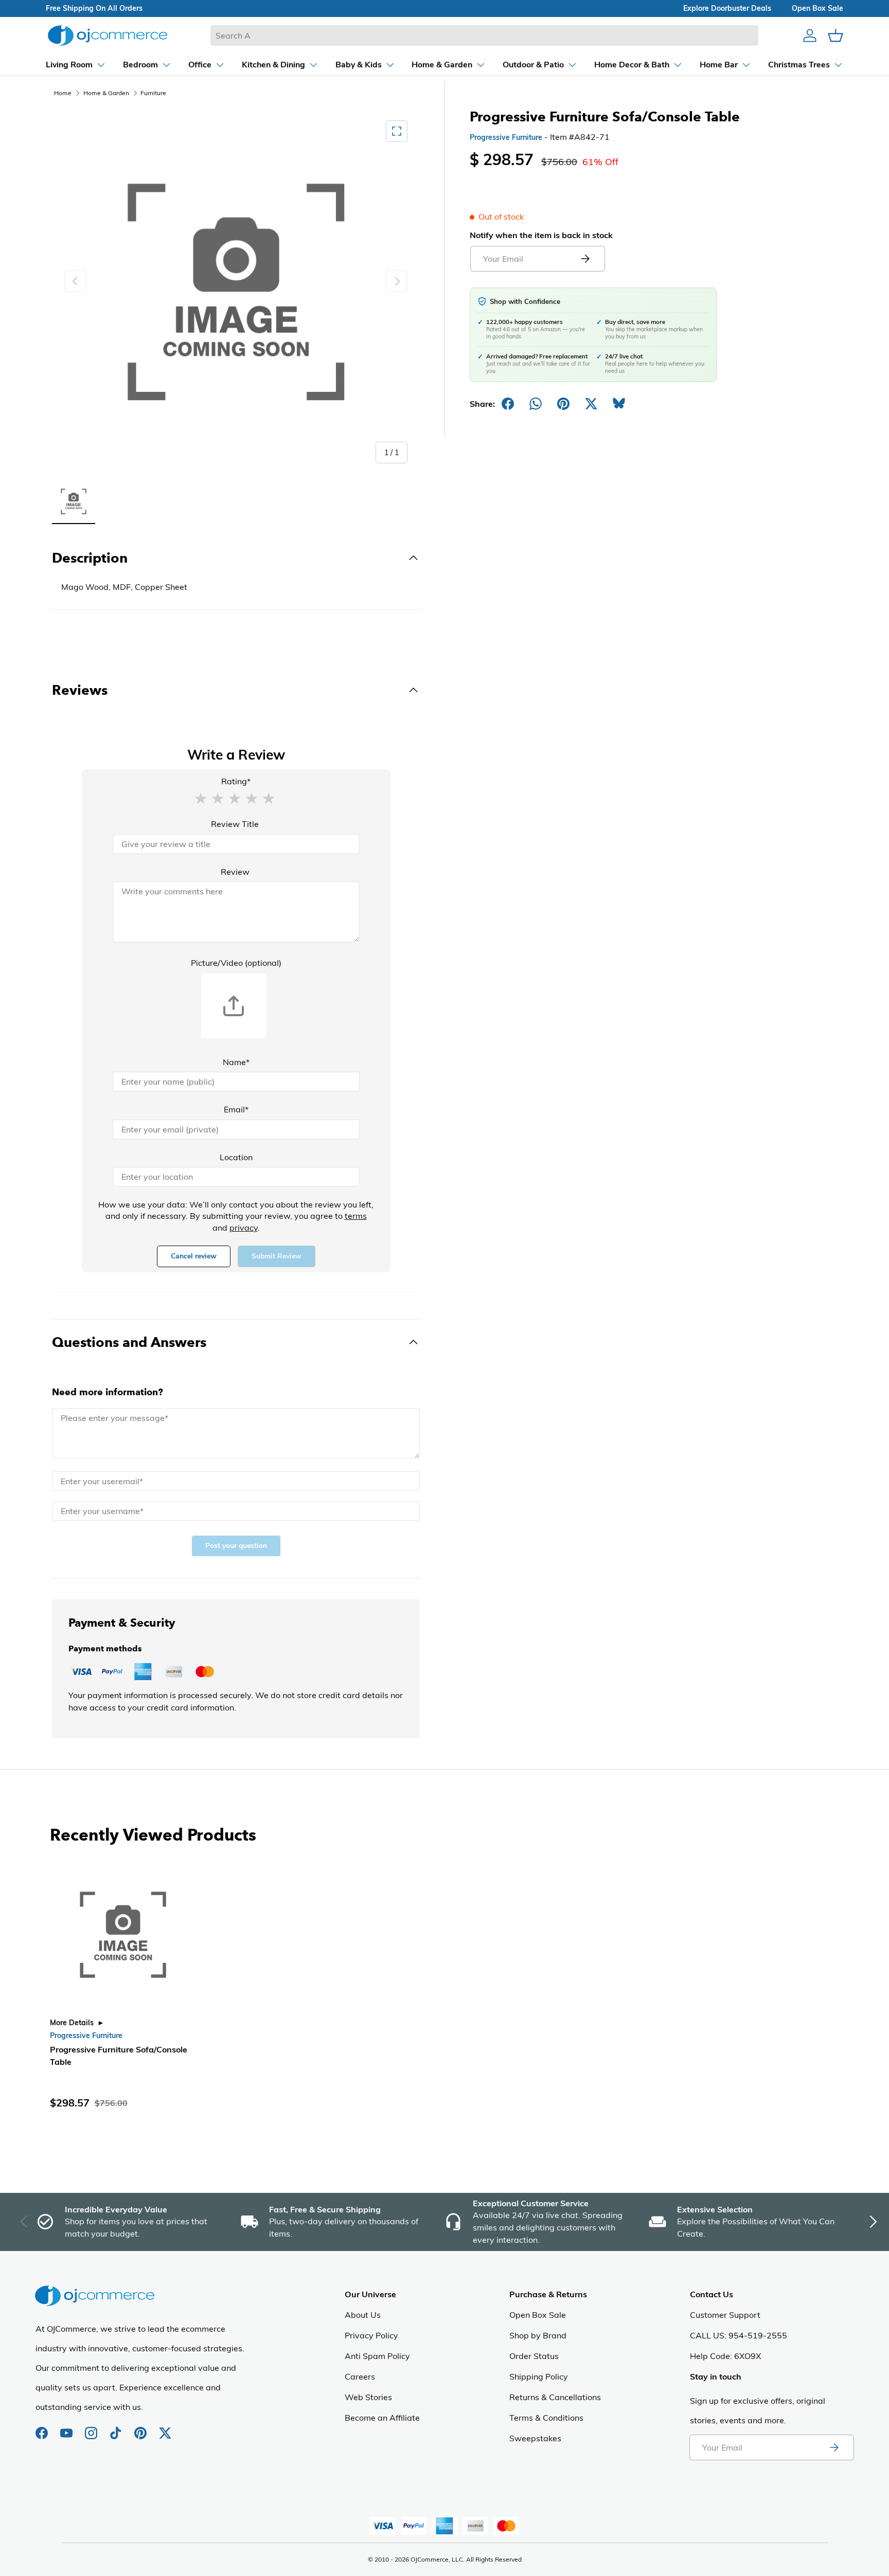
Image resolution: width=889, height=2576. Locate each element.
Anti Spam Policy (377, 2356)
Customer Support (725, 2315)
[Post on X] (591, 404)
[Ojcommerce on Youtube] (67, 2428)
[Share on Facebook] (508, 404)
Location (236, 1157)
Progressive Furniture (506, 137)
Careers (360, 2376)
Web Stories (368, 2397)
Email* (236, 1109)
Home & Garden (106, 93)
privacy (244, 1228)
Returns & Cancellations (555, 2397)
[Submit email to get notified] (585, 259)
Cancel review (194, 1256)
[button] (201, 798)
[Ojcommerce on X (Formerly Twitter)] (165, 2428)
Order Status (534, 2356)
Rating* (236, 781)
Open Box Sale (538, 2315)
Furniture (153, 93)
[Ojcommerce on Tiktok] (117, 2428)
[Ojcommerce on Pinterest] (141, 2428)
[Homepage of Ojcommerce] (108, 35)
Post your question (236, 1546)
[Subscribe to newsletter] (834, 2447)
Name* (236, 1062)
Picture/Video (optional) (236, 963)
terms (356, 1216)
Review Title (235, 824)
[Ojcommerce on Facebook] (43, 2428)
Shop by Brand (538, 2335)
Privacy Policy (371, 2335)
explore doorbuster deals (727, 8)
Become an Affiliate (382, 2418)
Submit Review (277, 1256)
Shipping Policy (539, 2376)
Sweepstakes (535, 2438)
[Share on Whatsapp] (536, 404)
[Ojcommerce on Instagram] (92, 2428)
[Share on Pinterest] (563, 404)
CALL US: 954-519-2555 (739, 2335)
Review (235, 872)
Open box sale (817, 8)
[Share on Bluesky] (619, 404)
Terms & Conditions (546, 2418)
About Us (363, 2315)
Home (63, 93)
